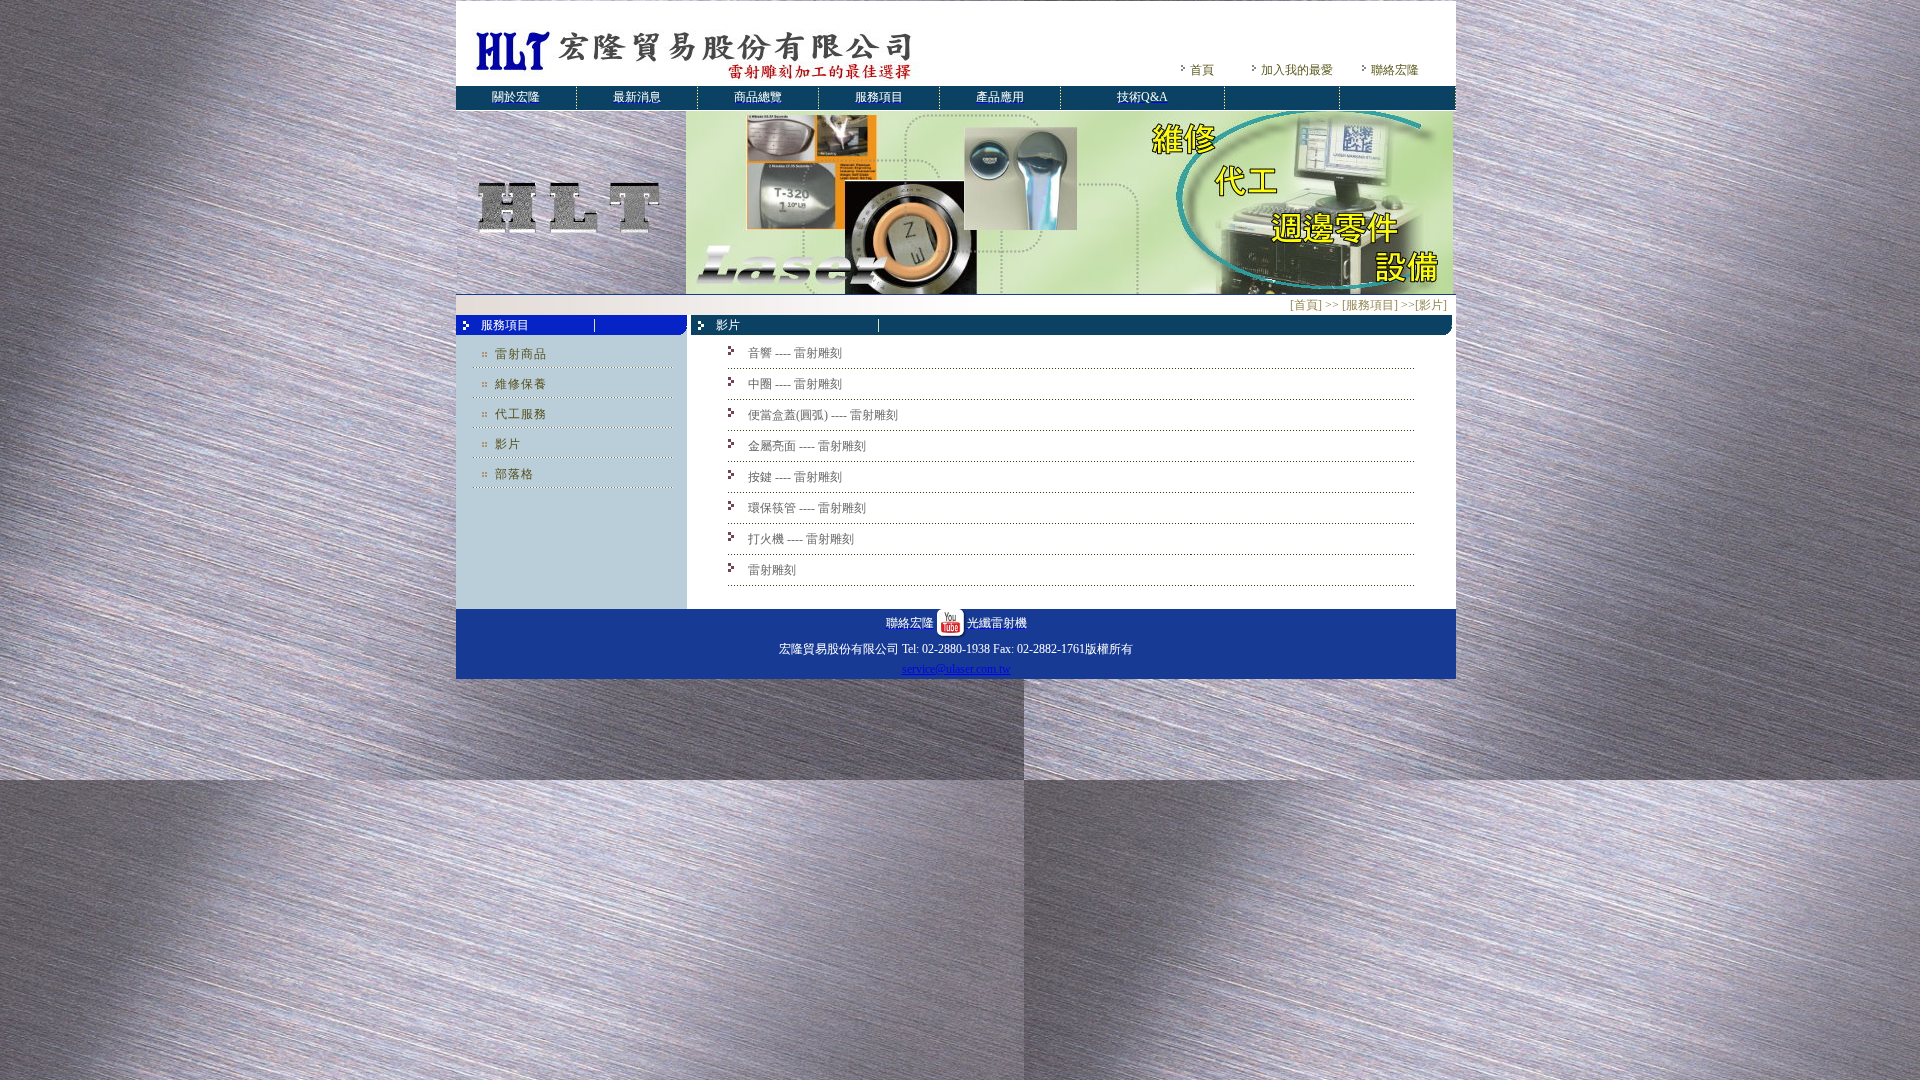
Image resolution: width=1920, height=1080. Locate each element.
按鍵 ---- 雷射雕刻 (795, 477)
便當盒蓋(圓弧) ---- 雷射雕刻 (823, 415)
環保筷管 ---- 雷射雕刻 (807, 508)
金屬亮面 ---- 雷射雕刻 (807, 446)
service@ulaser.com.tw (956, 669)
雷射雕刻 (772, 570)
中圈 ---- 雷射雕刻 (795, 384)
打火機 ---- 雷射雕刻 (801, 539)
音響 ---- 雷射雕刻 (795, 353)
